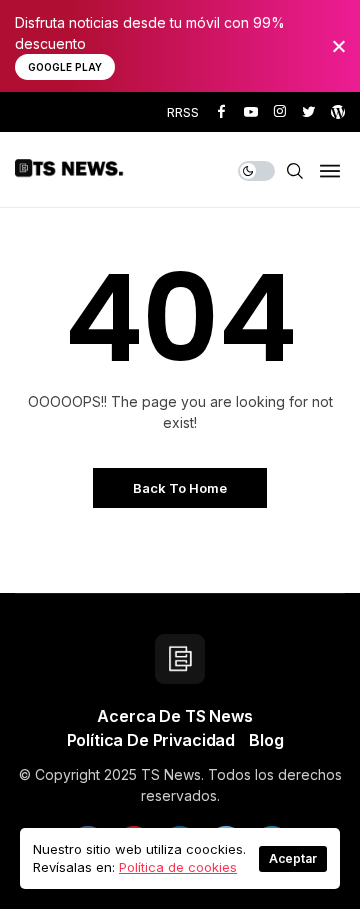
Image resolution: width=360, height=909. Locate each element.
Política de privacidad (151, 740)
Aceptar (293, 858)
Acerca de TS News (174, 716)
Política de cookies (178, 867)
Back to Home (180, 488)
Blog (266, 740)
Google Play (65, 67)
